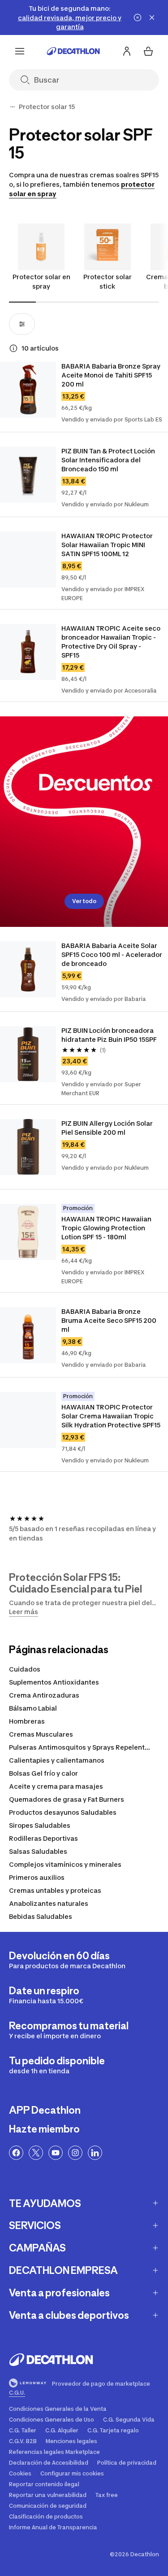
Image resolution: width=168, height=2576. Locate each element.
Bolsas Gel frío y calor (43, 1773)
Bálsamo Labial (33, 1708)
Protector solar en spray (41, 281)
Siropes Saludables (40, 1825)
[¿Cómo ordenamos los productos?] (13, 348)
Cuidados (25, 1669)
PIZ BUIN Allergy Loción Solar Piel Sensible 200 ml (108, 1128)
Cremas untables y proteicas (55, 1890)
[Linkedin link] (95, 2153)
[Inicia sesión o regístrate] (127, 51)
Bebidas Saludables (41, 1916)
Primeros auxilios (37, 1877)
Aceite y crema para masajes (56, 1786)
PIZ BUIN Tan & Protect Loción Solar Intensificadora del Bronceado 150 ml (109, 460)
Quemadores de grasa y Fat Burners (67, 1799)
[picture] (28, 390)
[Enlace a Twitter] (36, 2153)
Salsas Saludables (38, 1851)
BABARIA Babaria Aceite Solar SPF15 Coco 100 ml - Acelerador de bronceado (112, 954)
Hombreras (27, 1721)
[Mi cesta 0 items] (148, 51)
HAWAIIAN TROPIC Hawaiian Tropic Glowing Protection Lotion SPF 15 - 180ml (107, 1228)
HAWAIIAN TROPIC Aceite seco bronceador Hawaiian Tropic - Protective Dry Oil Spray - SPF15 (112, 642)
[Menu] (20, 51)
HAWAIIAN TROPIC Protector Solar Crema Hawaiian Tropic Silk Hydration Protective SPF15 (111, 1416)
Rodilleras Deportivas (43, 1838)
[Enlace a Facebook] (16, 2153)
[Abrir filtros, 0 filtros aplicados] (22, 324)
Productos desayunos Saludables (63, 1812)
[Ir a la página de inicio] (73, 51)
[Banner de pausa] (138, 18)
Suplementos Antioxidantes (54, 1682)
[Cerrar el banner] (152, 18)
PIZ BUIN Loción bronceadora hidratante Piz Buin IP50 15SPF (109, 1035)
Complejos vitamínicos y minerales (65, 1864)
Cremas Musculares (41, 1734)
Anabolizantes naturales (49, 1903)
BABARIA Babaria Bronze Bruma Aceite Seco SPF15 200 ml (110, 1320)
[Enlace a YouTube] (56, 2153)
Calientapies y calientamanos (57, 1760)
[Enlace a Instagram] (75, 2153)
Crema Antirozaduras (44, 1695)
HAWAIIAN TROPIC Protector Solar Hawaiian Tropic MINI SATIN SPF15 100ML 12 (108, 545)
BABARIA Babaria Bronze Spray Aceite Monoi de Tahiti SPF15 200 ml (112, 375)
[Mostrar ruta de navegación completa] (13, 107)
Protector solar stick (108, 281)
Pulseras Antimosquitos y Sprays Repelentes (81, 1747)
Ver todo (84, 901)
